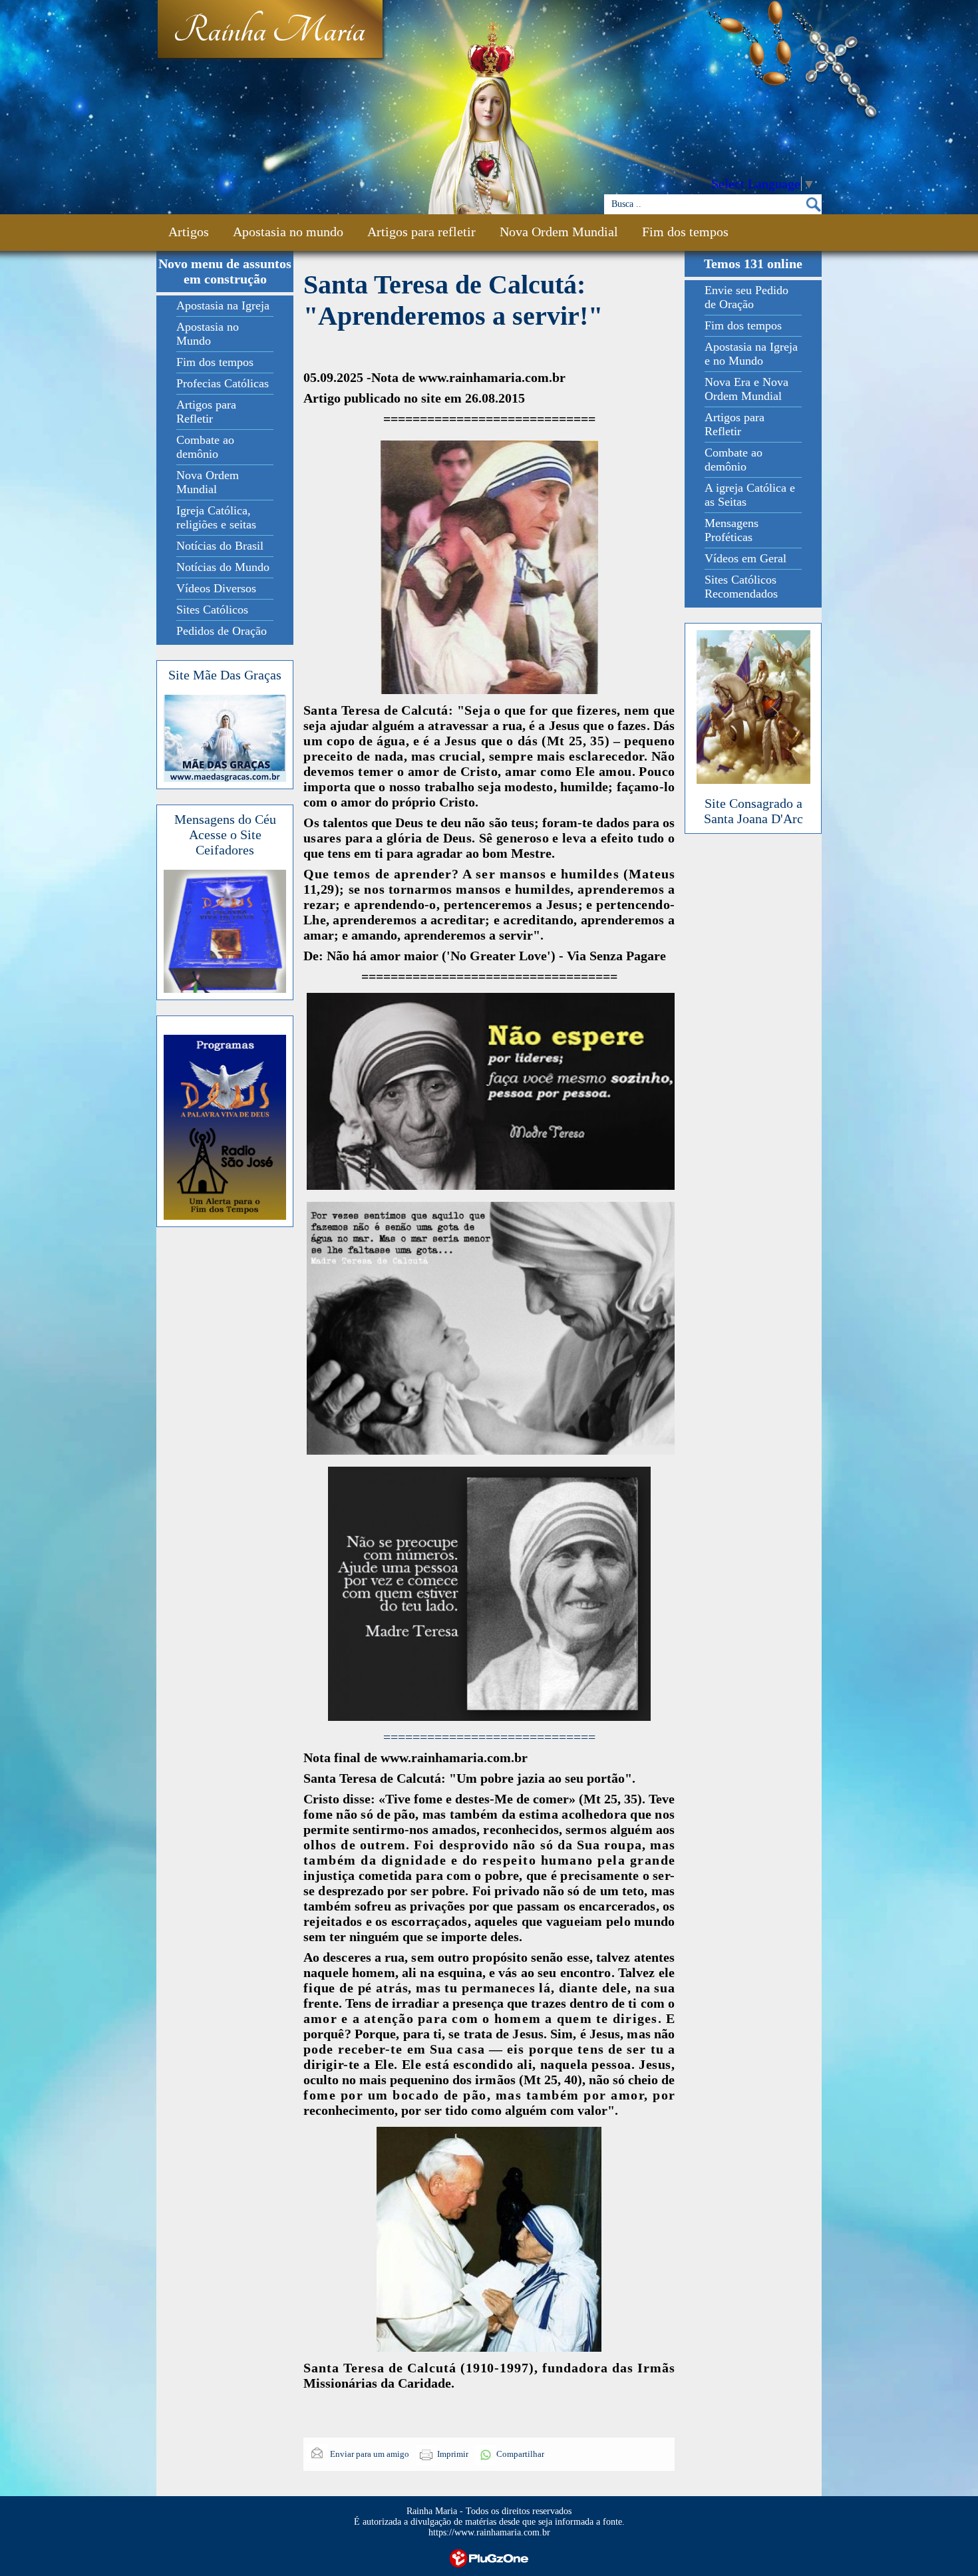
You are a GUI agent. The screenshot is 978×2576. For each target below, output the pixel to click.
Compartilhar (520, 2454)
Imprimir (453, 2454)
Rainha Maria (269, 31)
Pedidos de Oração (222, 631)
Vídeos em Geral (745, 558)
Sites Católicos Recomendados (741, 587)
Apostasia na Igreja (223, 305)
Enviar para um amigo (369, 2454)
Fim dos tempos (685, 232)
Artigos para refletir (421, 232)
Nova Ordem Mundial (559, 232)
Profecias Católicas (223, 383)
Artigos (189, 232)
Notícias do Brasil (220, 546)
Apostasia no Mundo (208, 334)
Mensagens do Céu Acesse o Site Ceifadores (225, 834)
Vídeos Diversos (216, 588)
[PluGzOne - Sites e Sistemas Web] (489, 2557)
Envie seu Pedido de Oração (746, 297)
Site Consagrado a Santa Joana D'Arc (753, 811)
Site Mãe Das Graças (225, 675)
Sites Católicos (212, 610)
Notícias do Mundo (223, 567)
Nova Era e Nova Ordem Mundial (746, 389)
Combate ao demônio (205, 447)
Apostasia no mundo (288, 232)
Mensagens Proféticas (732, 530)
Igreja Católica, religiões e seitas (216, 517)
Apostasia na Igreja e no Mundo (751, 354)
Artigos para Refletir (206, 412)
